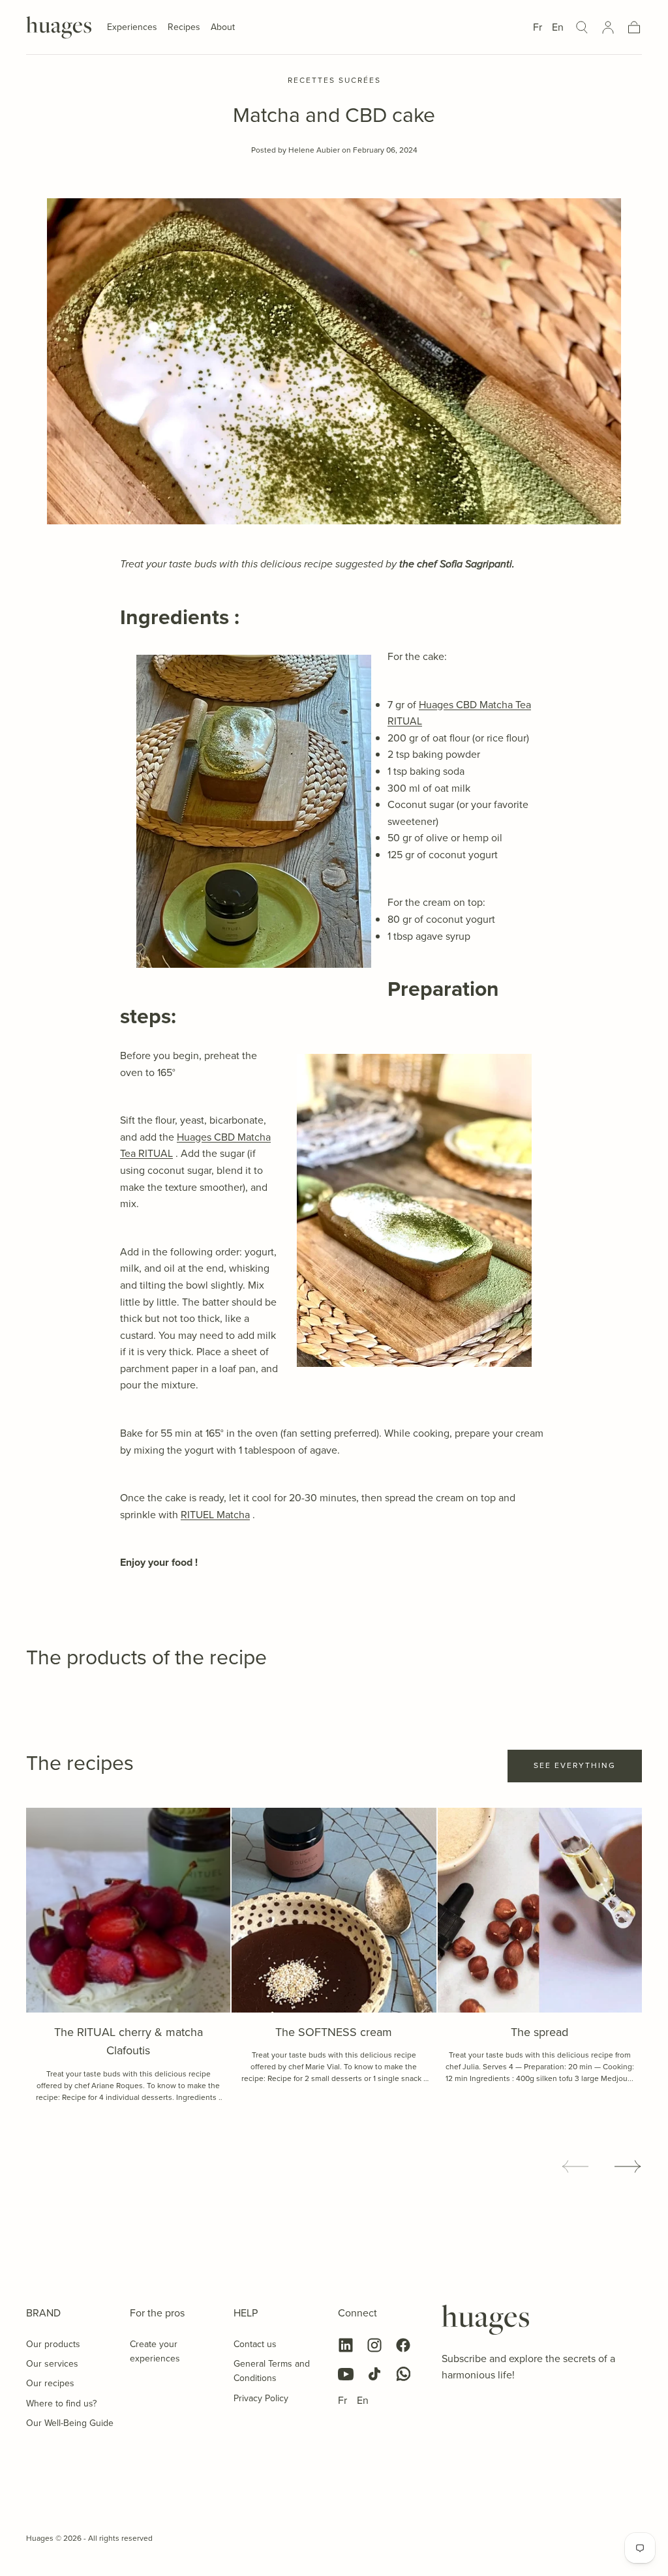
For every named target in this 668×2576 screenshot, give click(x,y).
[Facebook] (403, 2345)
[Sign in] (608, 27)
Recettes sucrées (334, 81)
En (558, 27)
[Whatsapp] (403, 2374)
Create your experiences (155, 2351)
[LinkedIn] (346, 2345)
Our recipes (50, 2383)
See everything (575, 1765)
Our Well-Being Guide (70, 2423)
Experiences (132, 28)
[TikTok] (374, 2374)
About (223, 28)
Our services (52, 2364)
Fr (538, 27)
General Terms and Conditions (272, 2371)
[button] (582, 27)
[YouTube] (346, 2374)
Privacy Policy (261, 2398)
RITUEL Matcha (215, 1515)
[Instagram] (374, 2345)
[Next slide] (628, 2166)
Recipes (184, 28)
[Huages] (485, 2320)
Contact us (255, 2344)
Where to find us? (61, 2404)
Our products (53, 2344)
